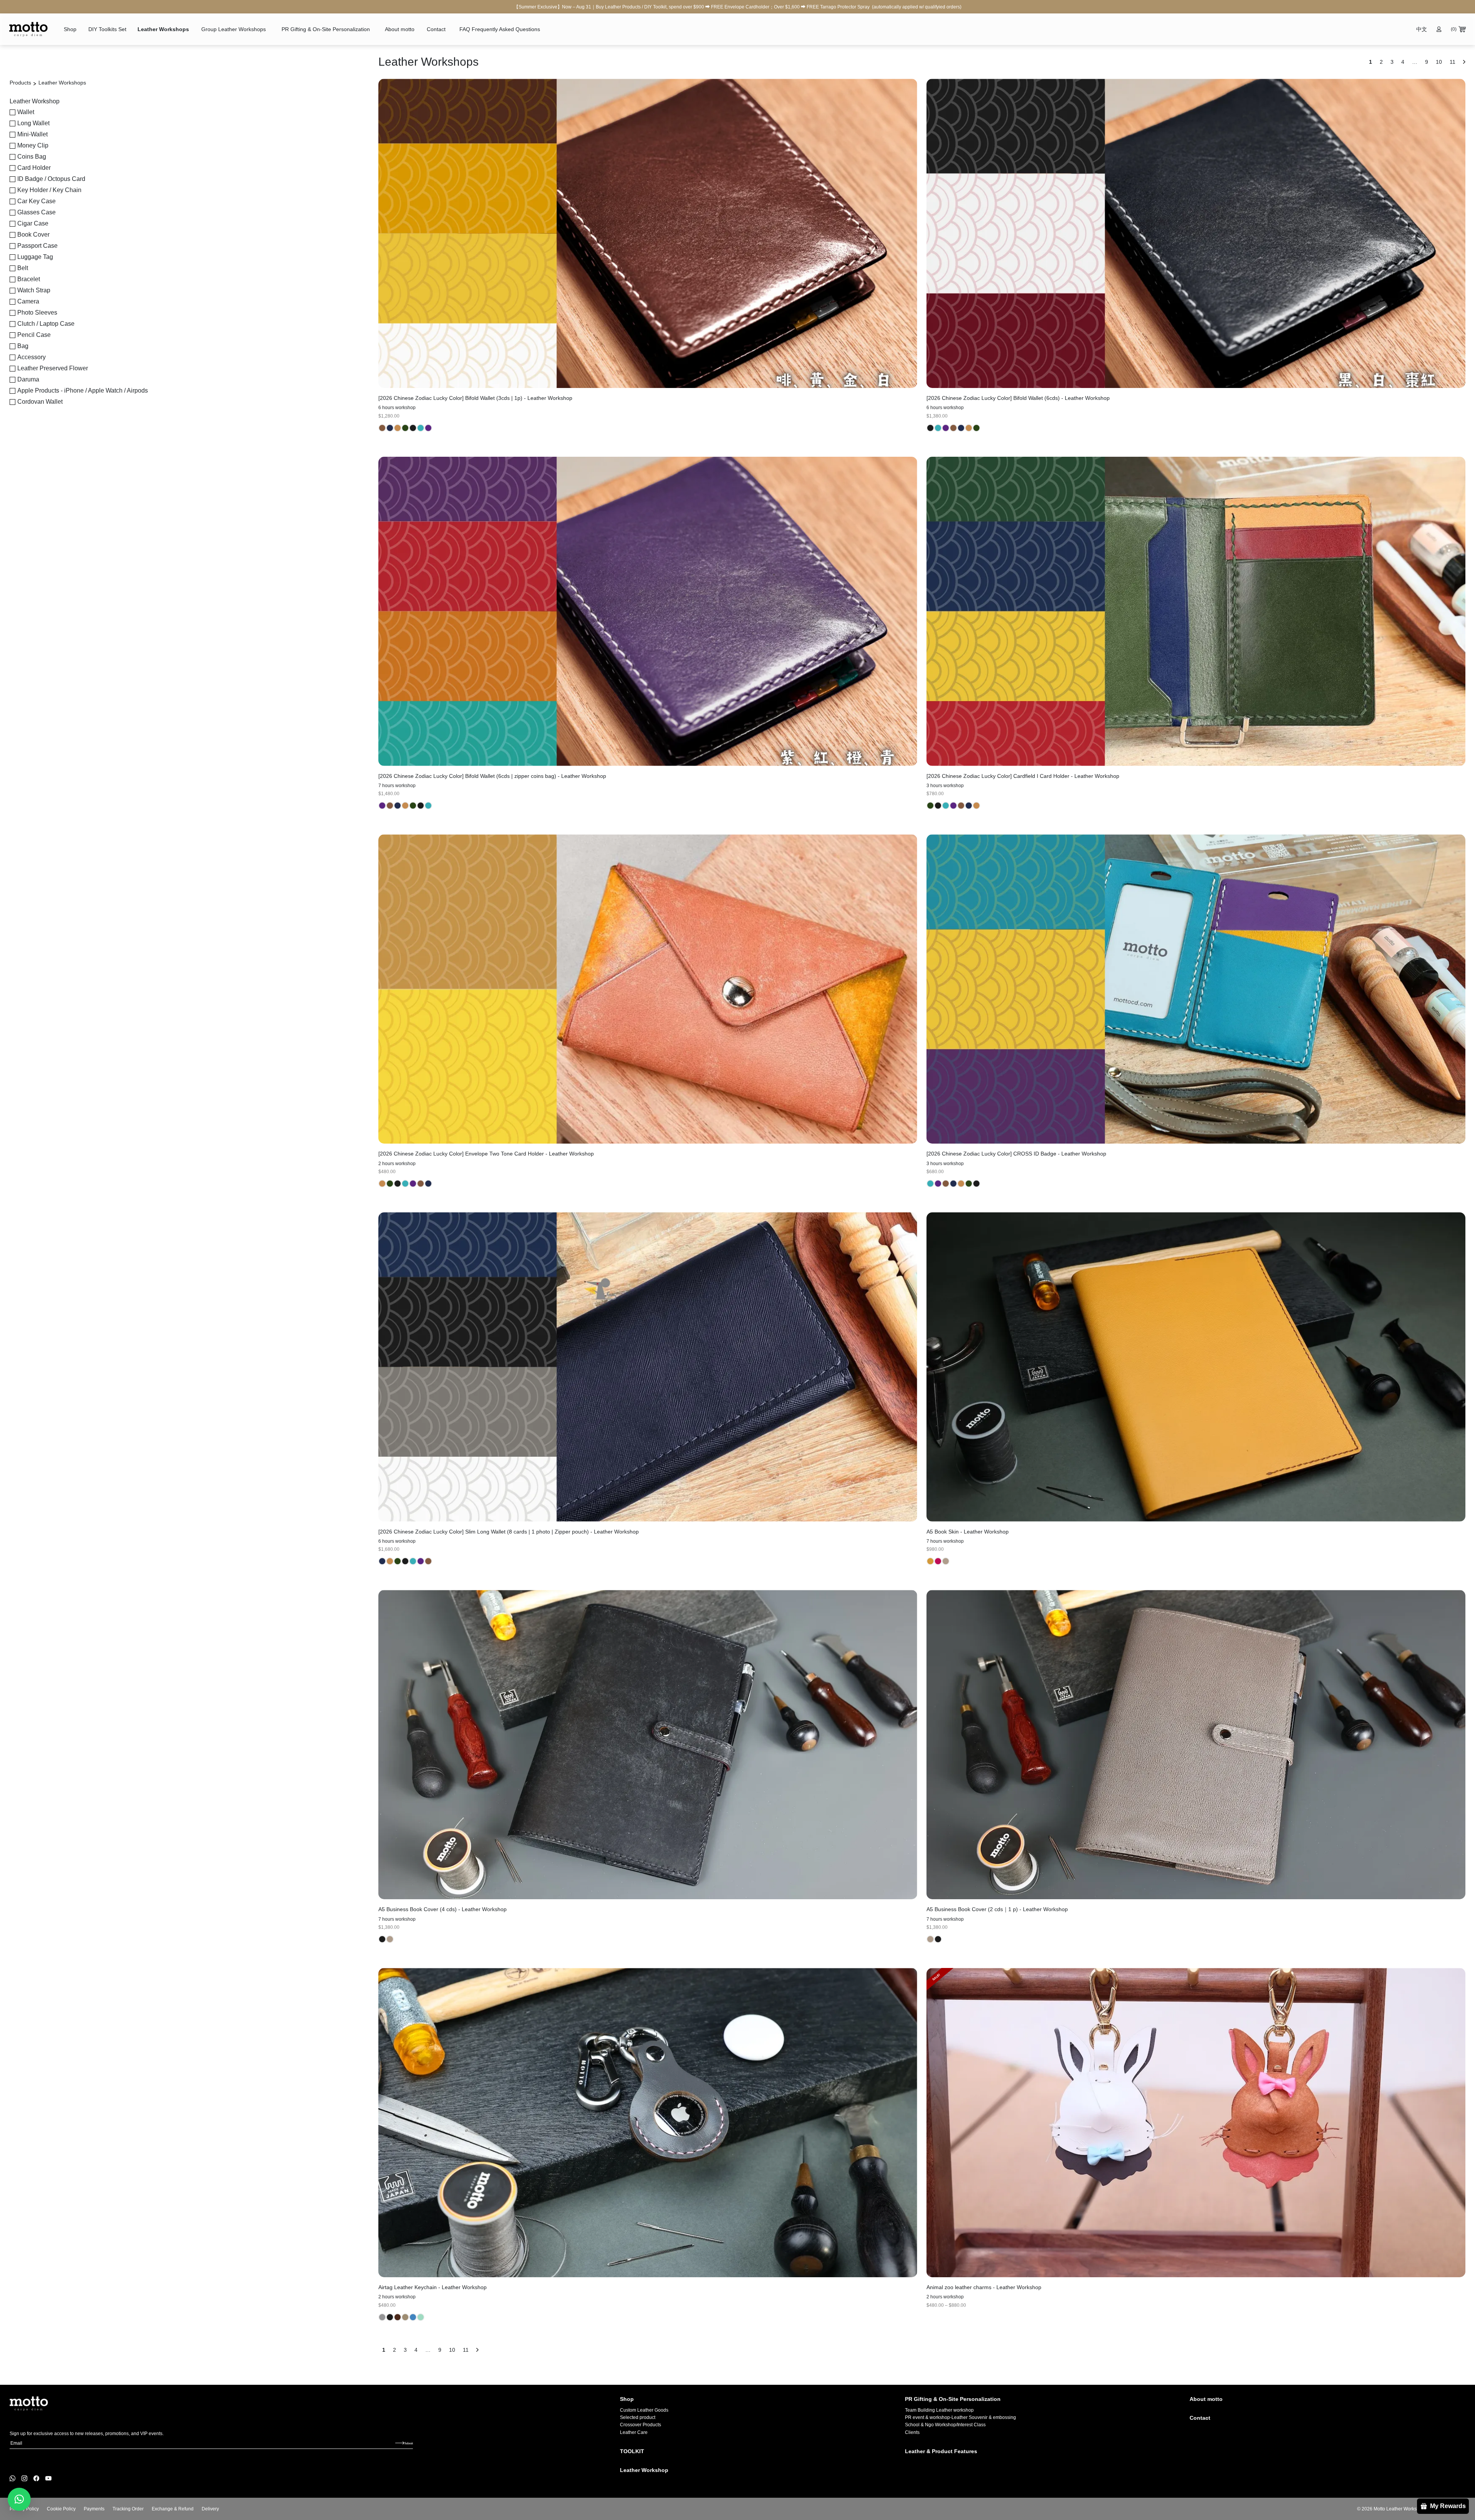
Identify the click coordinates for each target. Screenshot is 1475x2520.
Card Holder (34, 168)
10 (452, 2350)
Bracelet (29, 279)
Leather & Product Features (941, 2451)
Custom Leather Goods (644, 2410)
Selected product (638, 2417)
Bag (23, 346)
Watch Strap (34, 290)
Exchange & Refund (173, 2509)
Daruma (28, 379)
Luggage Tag (35, 257)
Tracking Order (128, 2509)
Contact (436, 29)
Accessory (31, 357)
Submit (409, 2443)
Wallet (26, 112)
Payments (94, 2509)
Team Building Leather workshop (939, 2410)
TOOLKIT (632, 2451)
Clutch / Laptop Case (46, 324)
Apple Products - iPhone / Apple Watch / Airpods (83, 390)
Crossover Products (641, 2425)
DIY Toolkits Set (107, 29)
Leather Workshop (644, 2470)
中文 (1422, 29)
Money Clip (33, 145)
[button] (19, 2499)
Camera (28, 301)
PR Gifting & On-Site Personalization (326, 29)
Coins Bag (32, 157)
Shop (70, 29)
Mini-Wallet (32, 134)
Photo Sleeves (37, 313)
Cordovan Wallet (40, 402)
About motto (400, 29)
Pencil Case (34, 335)
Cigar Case (33, 223)
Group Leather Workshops (234, 29)
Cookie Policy (61, 2509)
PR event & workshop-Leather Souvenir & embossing (960, 2417)
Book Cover (33, 235)
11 (466, 2350)
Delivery (210, 2509)
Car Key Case (36, 201)
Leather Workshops (163, 29)
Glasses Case (36, 212)
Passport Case (37, 246)
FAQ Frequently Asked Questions (500, 29)
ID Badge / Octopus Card (51, 179)
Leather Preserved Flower (53, 368)
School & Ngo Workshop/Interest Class (945, 2425)
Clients (912, 2432)
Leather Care (634, 2432)
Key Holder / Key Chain (49, 190)
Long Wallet (33, 123)
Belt (23, 268)
